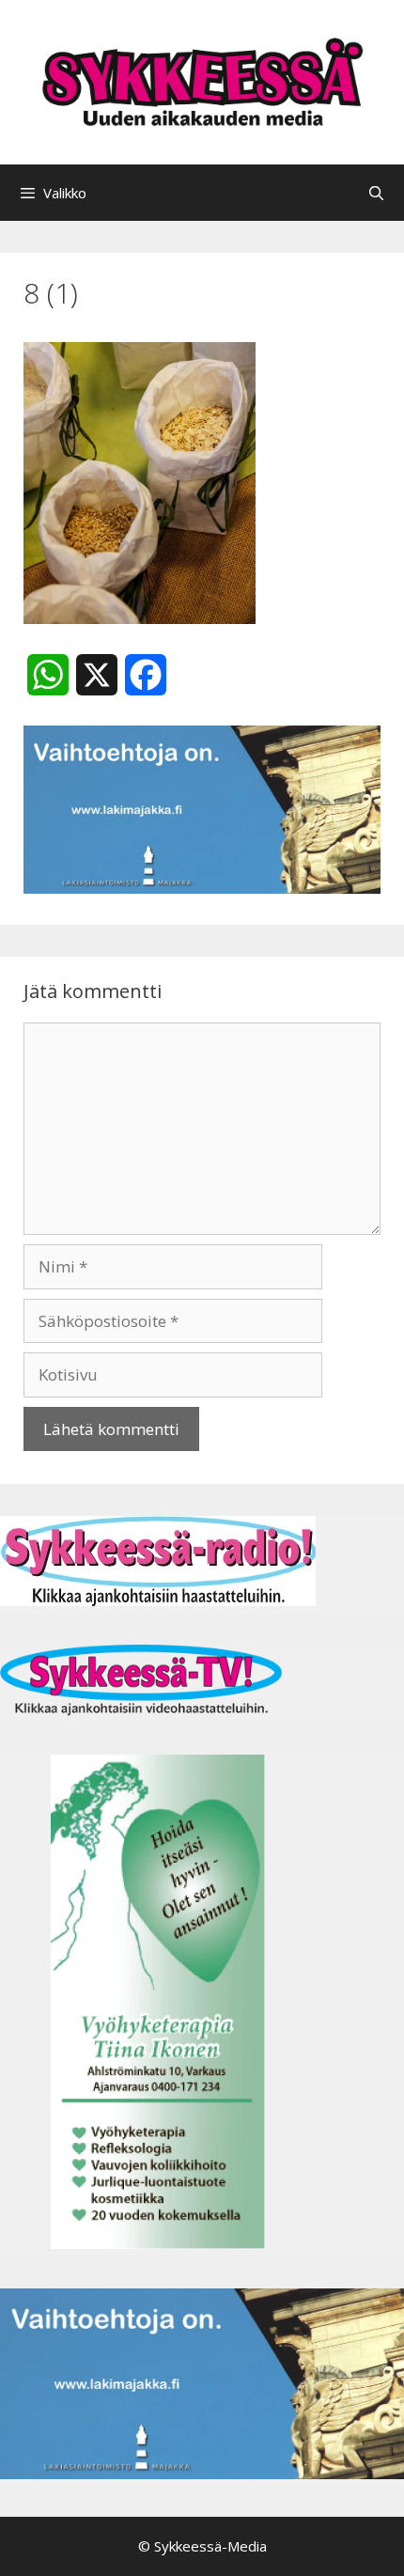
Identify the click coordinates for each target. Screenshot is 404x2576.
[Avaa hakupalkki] (376, 193)
